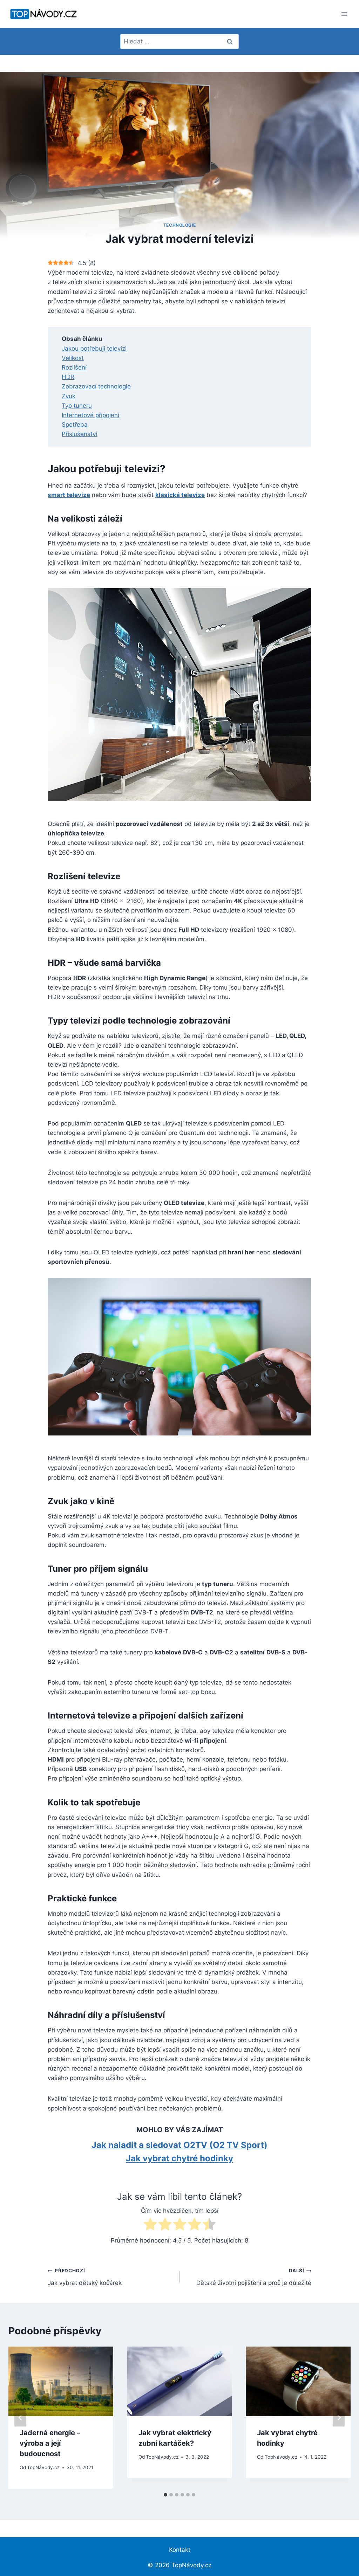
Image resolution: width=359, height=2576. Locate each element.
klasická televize (180, 495)
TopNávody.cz (43, 2467)
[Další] (339, 2418)
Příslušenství (79, 434)
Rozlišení (74, 367)
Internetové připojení (90, 415)
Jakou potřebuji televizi (94, 349)
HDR (68, 377)
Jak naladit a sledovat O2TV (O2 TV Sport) (179, 2145)
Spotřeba (75, 425)
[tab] (165, 2495)
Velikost (73, 358)
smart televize (69, 495)
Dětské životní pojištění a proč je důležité (254, 2277)
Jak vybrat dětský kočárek (85, 2277)
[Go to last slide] (20, 2418)
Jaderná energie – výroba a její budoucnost (50, 2443)
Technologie (180, 225)
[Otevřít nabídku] (344, 14)
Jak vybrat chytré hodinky (179, 2158)
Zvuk (69, 396)
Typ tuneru (77, 406)
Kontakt (180, 2550)
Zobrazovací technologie (96, 386)
